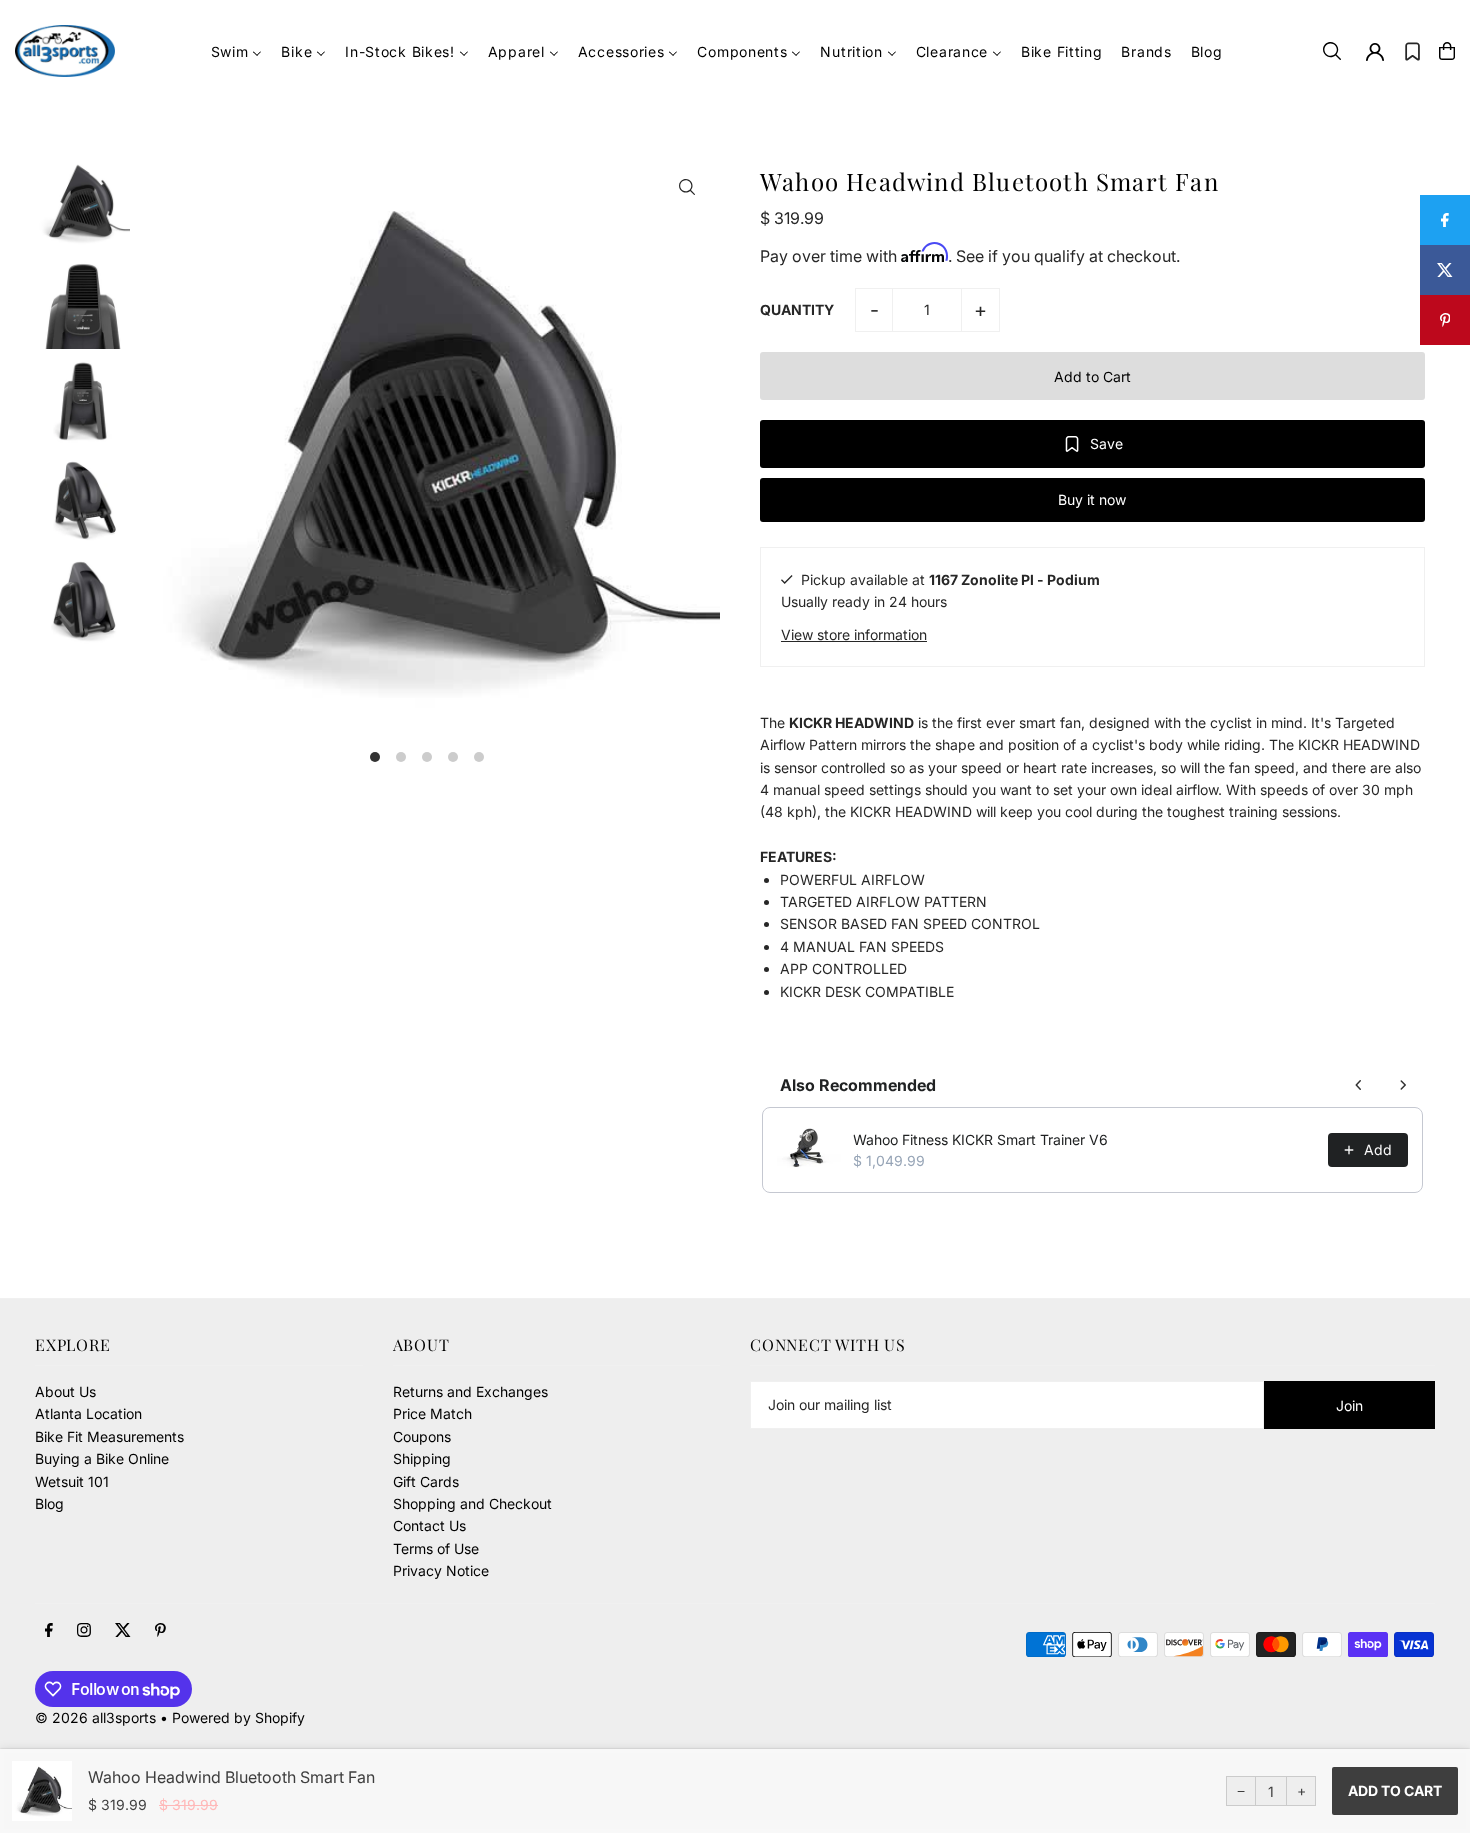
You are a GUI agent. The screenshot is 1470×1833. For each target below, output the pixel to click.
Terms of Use (436, 1548)
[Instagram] (84, 1631)
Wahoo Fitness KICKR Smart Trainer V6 (980, 1139)
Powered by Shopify (238, 1717)
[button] (1412, 51)
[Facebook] (49, 1631)
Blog (49, 1503)
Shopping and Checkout (472, 1503)
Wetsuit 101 (72, 1481)
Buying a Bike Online (102, 1458)
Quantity (797, 309)
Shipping (422, 1458)
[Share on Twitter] (1445, 270)
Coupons (422, 1436)
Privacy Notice (441, 1570)
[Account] (1375, 52)
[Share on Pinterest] (1445, 320)
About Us (65, 1391)
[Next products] (1403, 1085)
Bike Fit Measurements (109, 1436)
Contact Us (429, 1525)
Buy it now (1092, 499)
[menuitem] (237, 51)
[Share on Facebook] (1445, 220)
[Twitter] (123, 1631)
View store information (854, 633)
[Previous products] (1359, 1085)
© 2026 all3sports (95, 1717)
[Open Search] (1332, 51)
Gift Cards (426, 1481)
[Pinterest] (160, 1631)
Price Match (432, 1413)
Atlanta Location (88, 1413)
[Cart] (1447, 51)
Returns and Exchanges (470, 1391)
